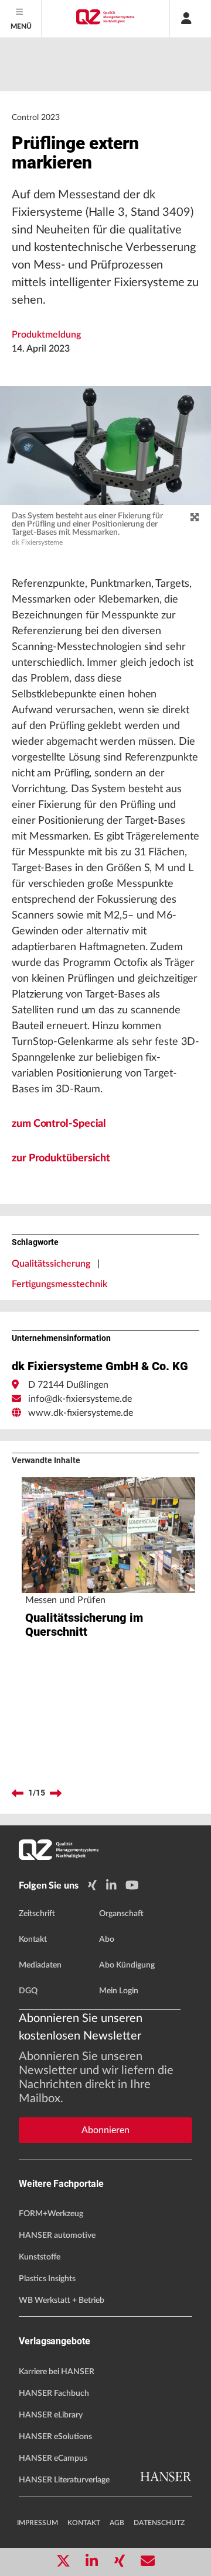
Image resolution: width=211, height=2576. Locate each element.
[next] (56, 1793)
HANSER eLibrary (51, 2415)
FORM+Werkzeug (51, 2214)
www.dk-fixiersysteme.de (81, 1413)
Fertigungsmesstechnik (59, 1284)
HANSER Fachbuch (54, 2393)
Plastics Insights (47, 2279)
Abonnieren (105, 2130)
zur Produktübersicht (61, 1158)
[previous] (18, 1793)
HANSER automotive (57, 2235)
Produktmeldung (46, 335)
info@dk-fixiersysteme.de (80, 1399)
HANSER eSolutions (55, 2437)
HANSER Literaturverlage (64, 2480)
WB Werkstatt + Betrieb (62, 2300)
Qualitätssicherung (51, 1264)
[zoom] (195, 518)
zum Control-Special (59, 1124)
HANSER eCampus (53, 2458)
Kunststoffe (40, 2257)
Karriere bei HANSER (57, 2372)
